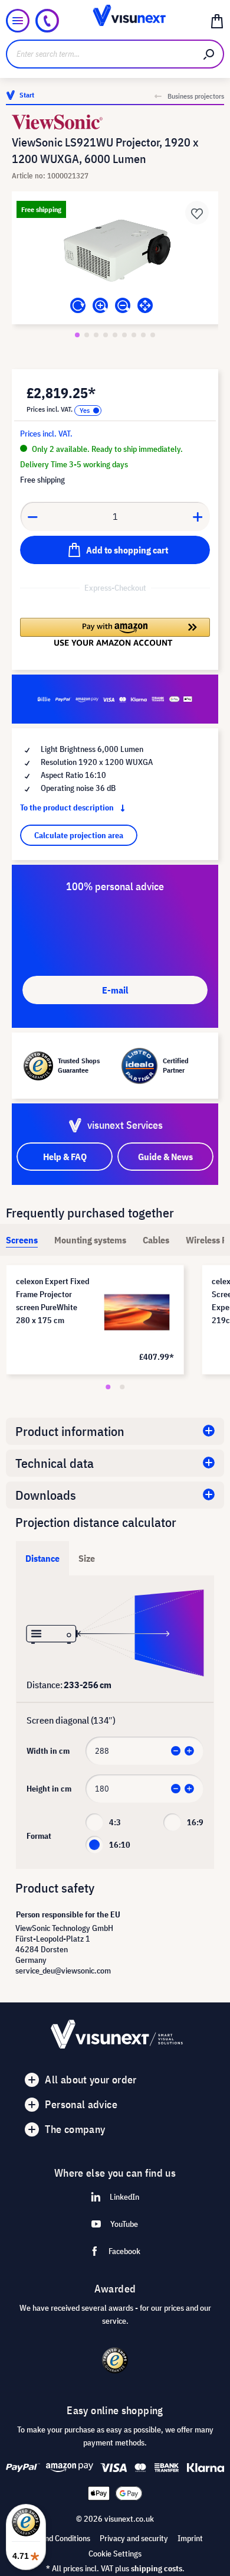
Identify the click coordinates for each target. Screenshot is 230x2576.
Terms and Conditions (54, 2538)
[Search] (209, 54)
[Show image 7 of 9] (134, 335)
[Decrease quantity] (32, 516)
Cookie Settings (115, 2554)
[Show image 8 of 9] (143, 335)
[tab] (22, 1240)
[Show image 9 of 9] (153, 335)
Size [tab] (87, 1558)
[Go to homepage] (115, 21)
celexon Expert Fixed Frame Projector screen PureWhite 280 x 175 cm (53, 1301)
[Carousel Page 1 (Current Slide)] (108, 1387)
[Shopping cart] (217, 21)
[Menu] (18, 21)
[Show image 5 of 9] (115, 335)
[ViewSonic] (115, 122)
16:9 (195, 1822)
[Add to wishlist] (197, 213)
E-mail (115, 990)
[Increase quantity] (198, 516)
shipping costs (157, 2568)
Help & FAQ (65, 1157)
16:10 (120, 1845)
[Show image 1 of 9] (77, 335)
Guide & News (165, 1157)
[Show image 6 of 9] (124, 335)
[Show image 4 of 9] (106, 335)
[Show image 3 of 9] (96, 335)
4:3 (115, 1822)
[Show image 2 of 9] (87, 335)
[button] (115, 632)
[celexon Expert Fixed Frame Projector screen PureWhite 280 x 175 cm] (137, 1312)
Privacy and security (134, 2538)
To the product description (68, 807)
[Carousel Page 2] (122, 1387)
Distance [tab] (42, 1558)
